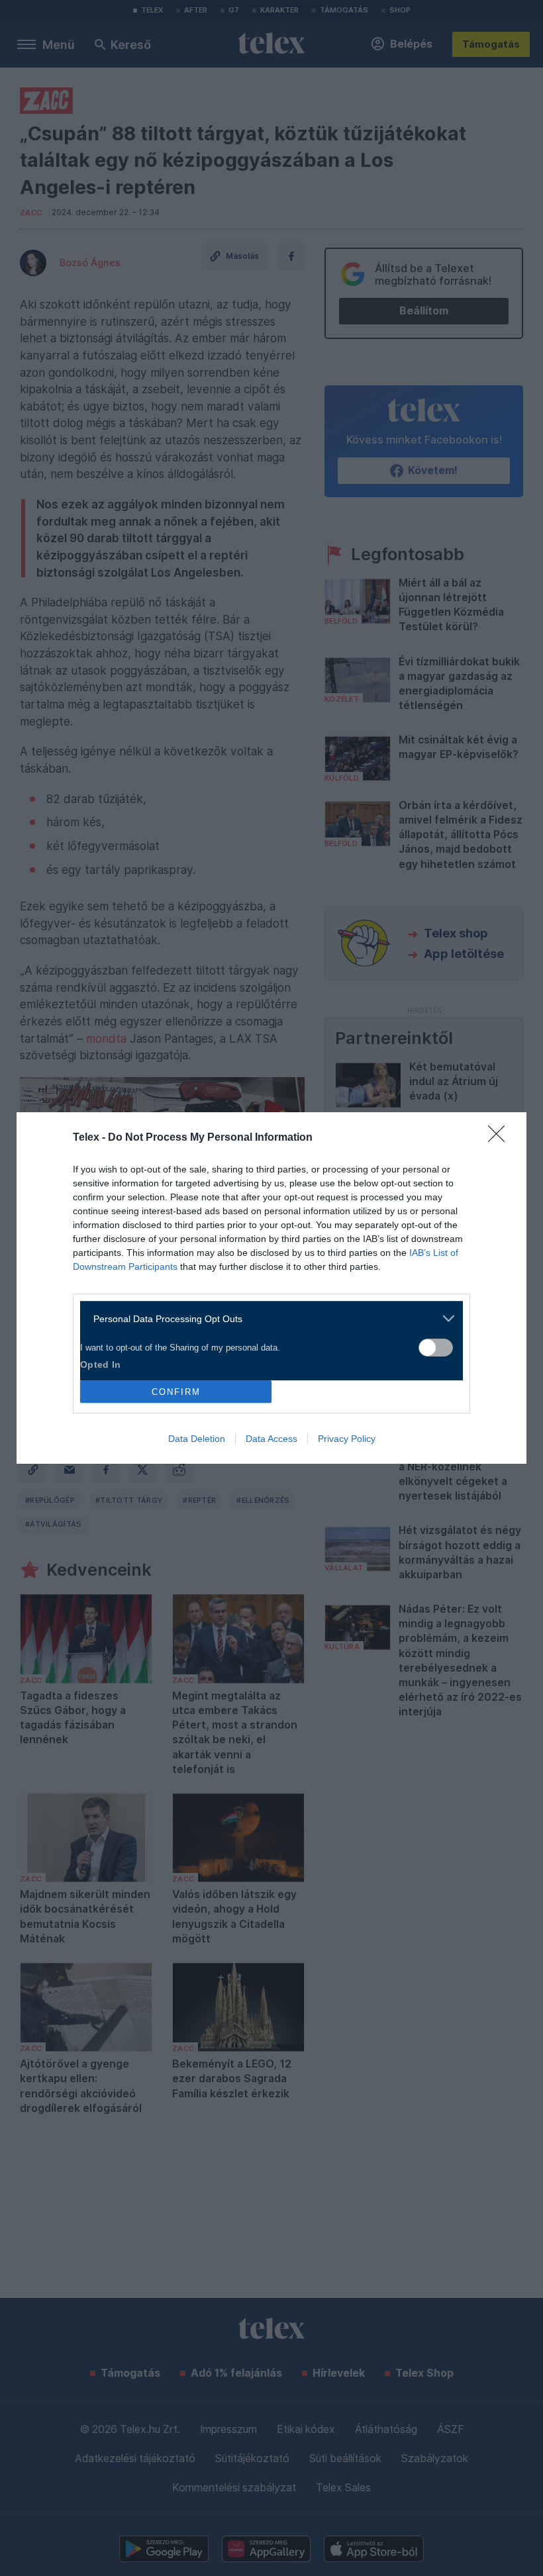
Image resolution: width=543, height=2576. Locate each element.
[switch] (436, 1348)
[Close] (501, 1138)
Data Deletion (197, 1439)
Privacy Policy (347, 1439)
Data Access (271, 1439)
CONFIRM (176, 1392)
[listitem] (267, 1318)
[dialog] (271, 1288)
